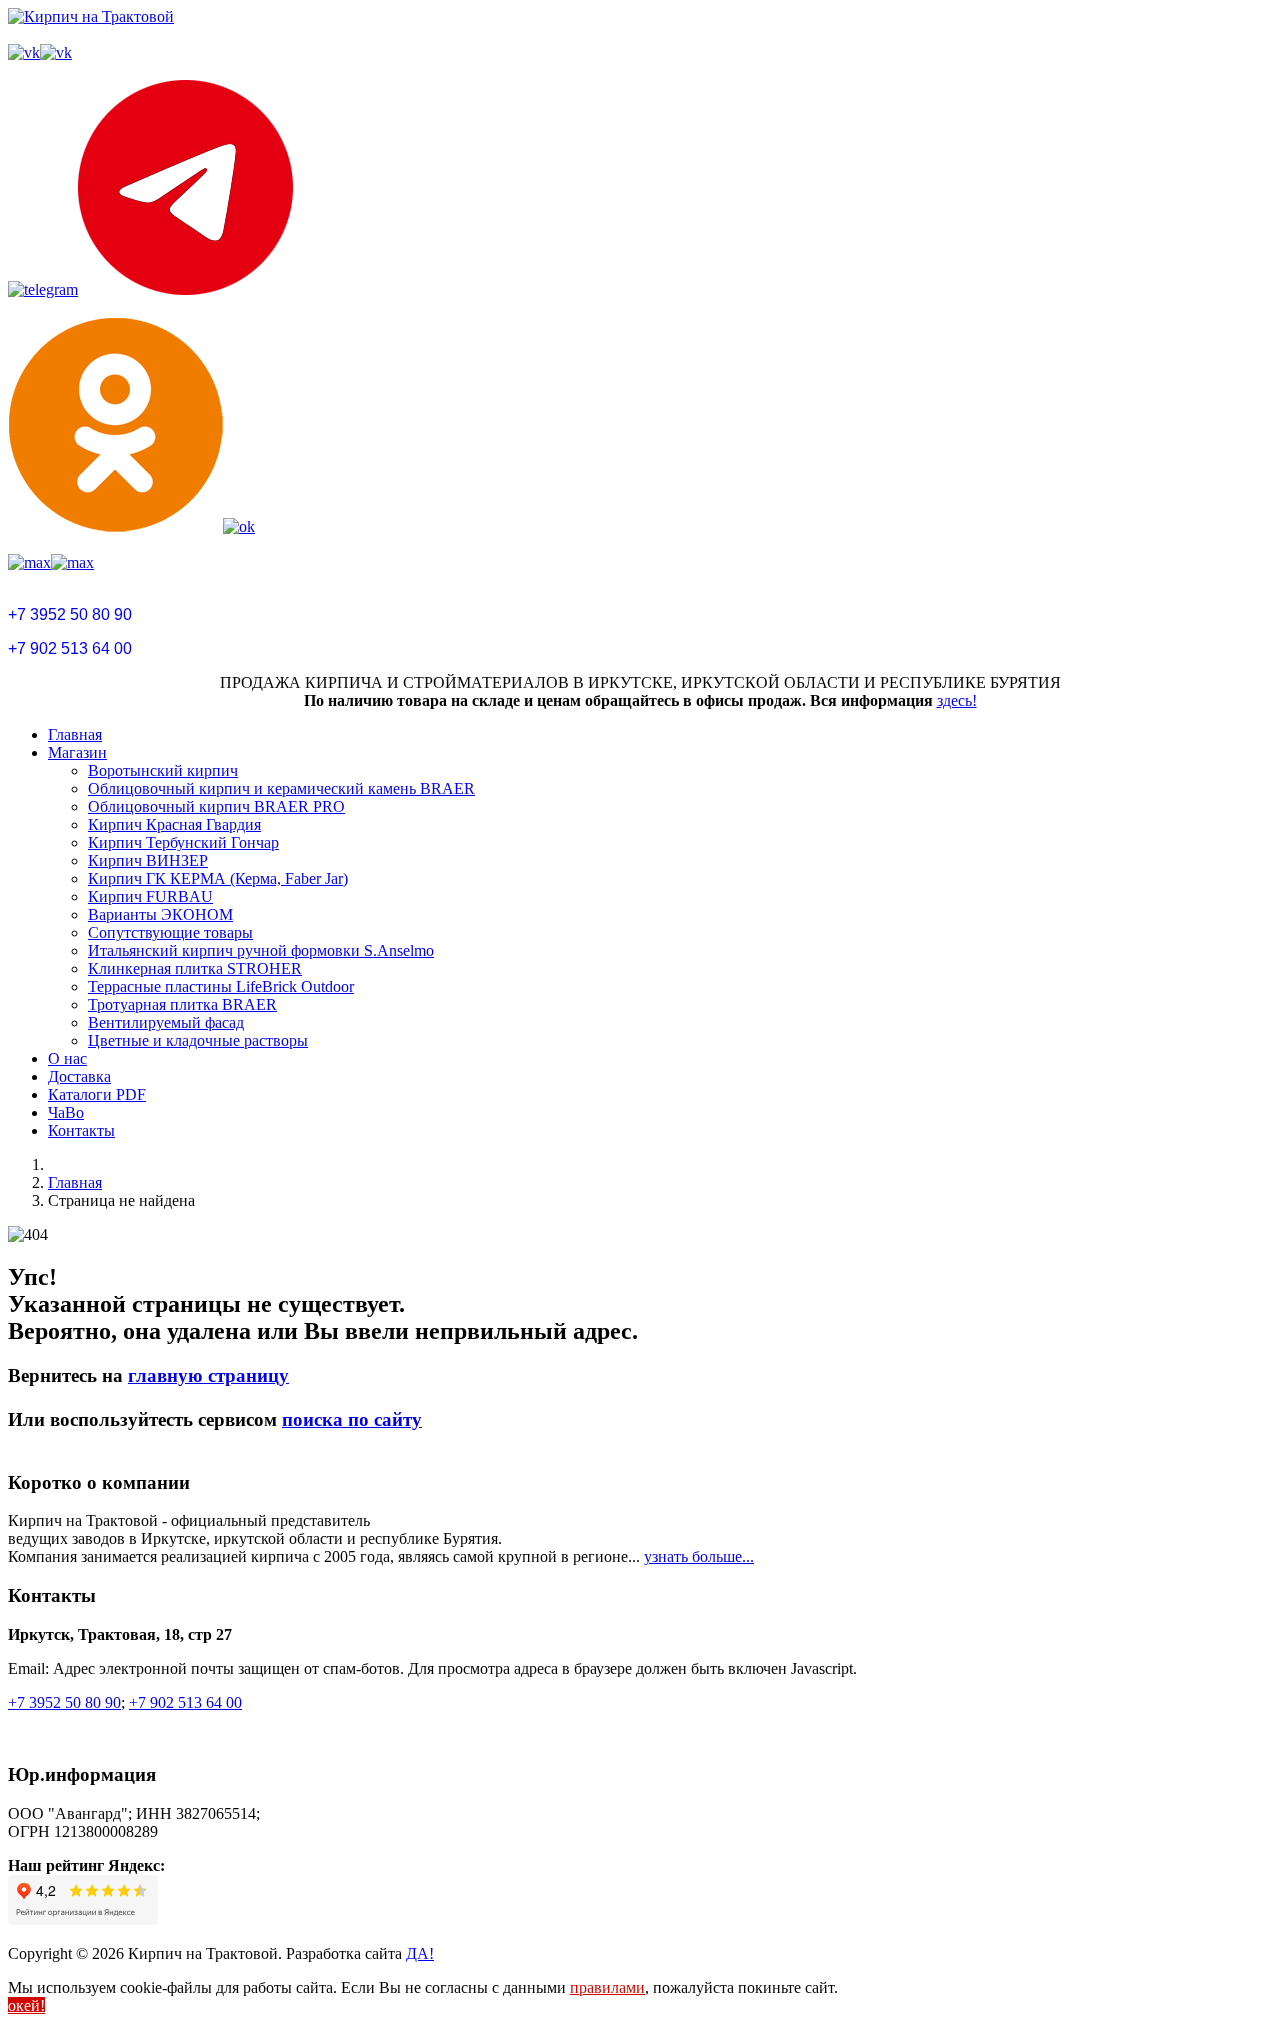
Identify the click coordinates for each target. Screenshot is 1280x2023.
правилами (607, 1987)
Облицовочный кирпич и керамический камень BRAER (281, 788)
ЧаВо (66, 1112)
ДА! (420, 1953)
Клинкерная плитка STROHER (195, 968)
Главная (75, 734)
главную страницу (208, 1375)
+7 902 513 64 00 (70, 648)
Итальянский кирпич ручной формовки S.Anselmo (261, 950)
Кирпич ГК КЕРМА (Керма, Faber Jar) (218, 878)
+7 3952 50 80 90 (70, 614)
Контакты (81, 1130)
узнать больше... (699, 1556)
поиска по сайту (352, 1419)
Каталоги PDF (97, 1094)
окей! (26, 2005)
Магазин (77, 752)
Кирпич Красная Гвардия (174, 824)
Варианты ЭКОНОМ (160, 914)
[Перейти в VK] (640, 53)
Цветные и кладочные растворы (198, 1040)
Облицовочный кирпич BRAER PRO (216, 806)
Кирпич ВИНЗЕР (148, 860)
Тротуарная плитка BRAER (182, 1004)
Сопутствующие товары (170, 932)
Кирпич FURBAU (150, 896)
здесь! (957, 700)
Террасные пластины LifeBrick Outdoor (221, 986)
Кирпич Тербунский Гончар (183, 842)
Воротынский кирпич (163, 770)
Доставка (79, 1076)
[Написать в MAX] (640, 563)
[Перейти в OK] (640, 426)
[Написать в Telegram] (640, 189)
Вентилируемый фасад (166, 1022)
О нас (67, 1058)
